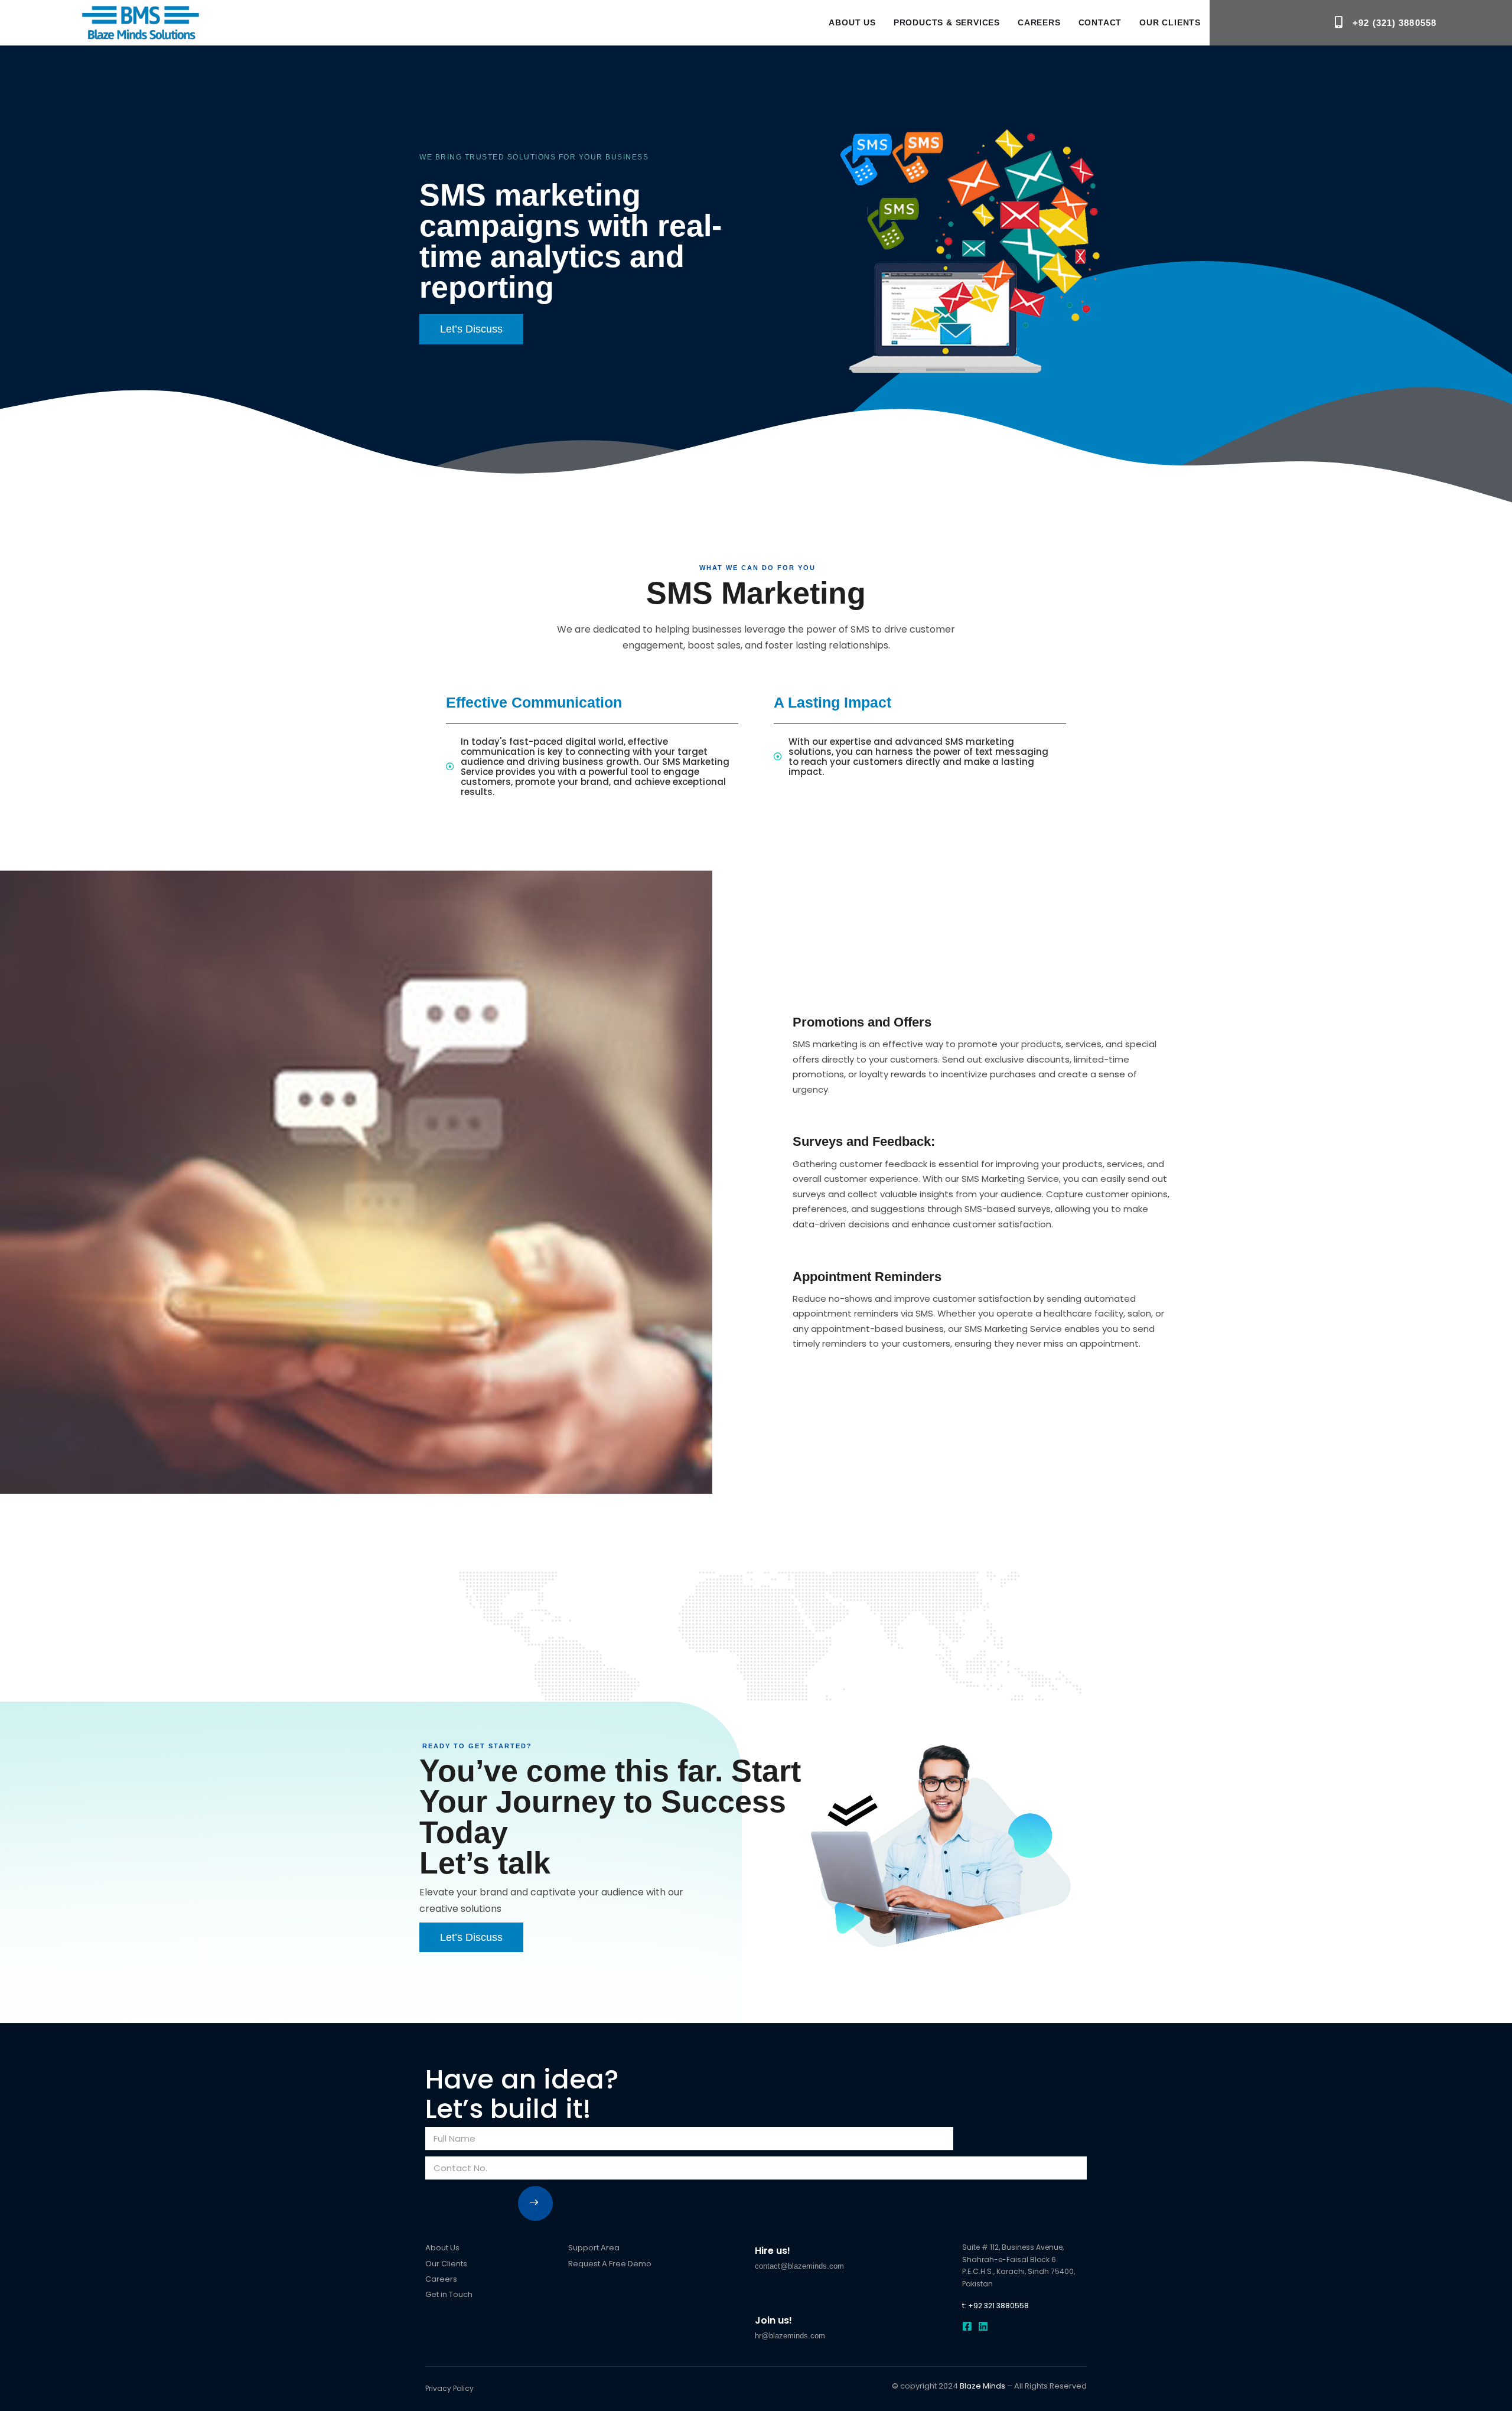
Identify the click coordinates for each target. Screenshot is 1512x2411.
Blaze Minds (983, 2386)
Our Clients (1170, 22)
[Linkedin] (983, 2326)
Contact (1100, 22)
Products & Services (947, 22)
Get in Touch (449, 2294)
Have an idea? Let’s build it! (522, 2094)
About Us (852, 22)
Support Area (594, 2248)
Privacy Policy (449, 2388)
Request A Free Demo (610, 2264)
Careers (1039, 22)
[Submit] (535, 2203)
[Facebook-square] (967, 2326)
